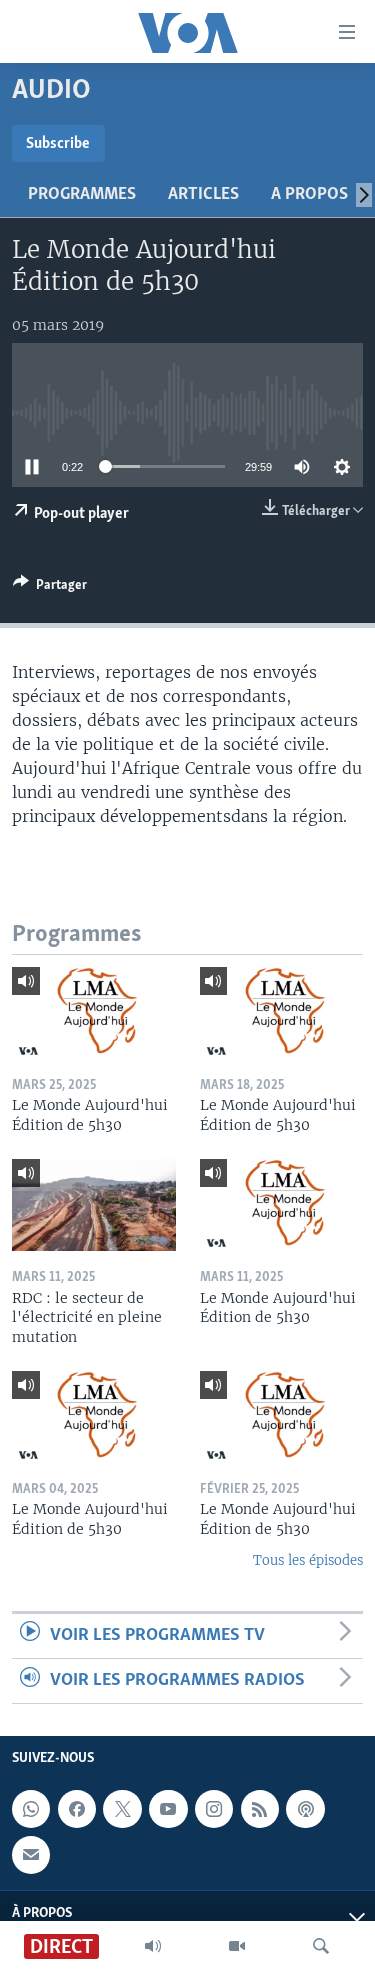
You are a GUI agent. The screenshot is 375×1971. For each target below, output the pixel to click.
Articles (203, 195)
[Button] (50, 588)
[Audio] (153, 1946)
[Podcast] (305, 1810)
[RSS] (260, 1810)
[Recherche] (321, 1946)
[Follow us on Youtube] (168, 1810)
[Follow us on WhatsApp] (31, 1810)
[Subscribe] (31, 1855)
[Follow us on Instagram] (214, 1810)
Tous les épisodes (308, 1560)
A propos (309, 195)
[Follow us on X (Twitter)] (122, 1810)
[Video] (237, 1946)
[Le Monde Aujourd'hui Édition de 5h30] (94, 1013)
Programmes (82, 195)
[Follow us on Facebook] (77, 1810)
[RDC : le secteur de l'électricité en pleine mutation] (94, 1205)
